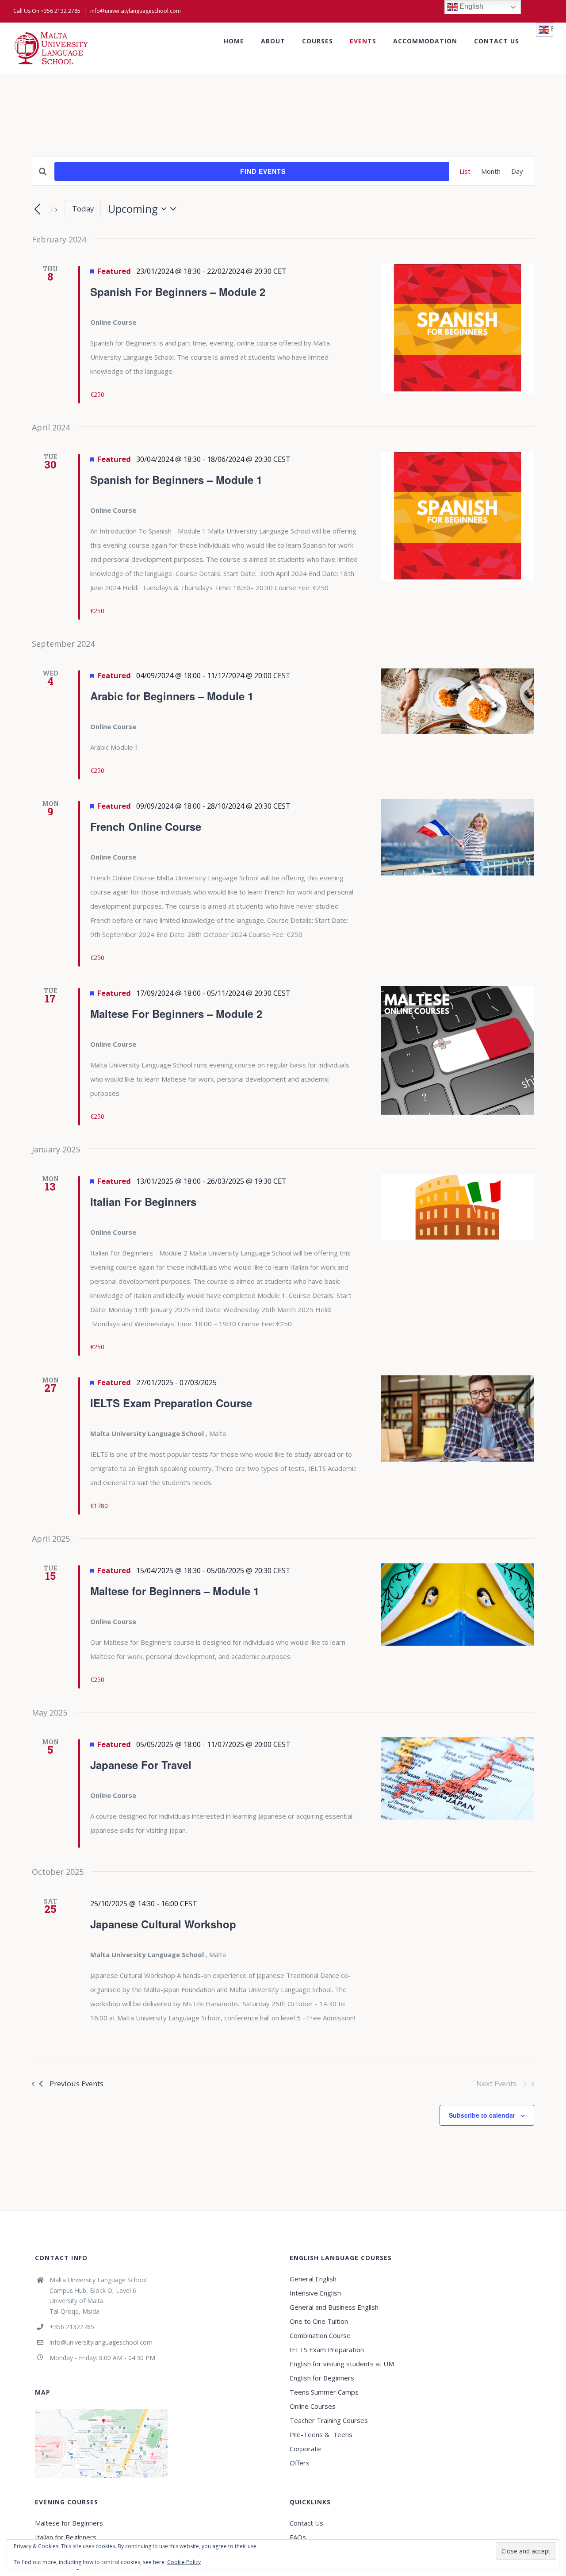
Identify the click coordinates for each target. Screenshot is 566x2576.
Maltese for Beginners (69, 2523)
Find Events (263, 171)
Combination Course (320, 2335)
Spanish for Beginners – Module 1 (176, 480)
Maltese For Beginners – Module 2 (176, 1014)
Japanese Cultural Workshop (163, 1924)
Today (83, 209)
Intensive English (315, 2293)
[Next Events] (52, 210)
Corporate (305, 2449)
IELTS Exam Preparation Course (171, 1403)
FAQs (298, 2537)
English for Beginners (323, 2378)
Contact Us (306, 2523)
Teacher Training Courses (329, 2420)
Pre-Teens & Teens (321, 2434)
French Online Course (146, 826)
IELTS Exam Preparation (327, 2349)
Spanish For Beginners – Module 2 (178, 292)
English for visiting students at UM (342, 2364)
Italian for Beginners (66, 2537)
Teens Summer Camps (324, 2392)
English (470, 6)
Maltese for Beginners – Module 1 (175, 1591)
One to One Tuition (319, 2321)
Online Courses (313, 2406)
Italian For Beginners (143, 1202)
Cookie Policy (184, 2562)
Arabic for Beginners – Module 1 (172, 696)
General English (313, 2279)
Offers (300, 2463)
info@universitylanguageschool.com (136, 11)
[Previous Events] (37, 210)
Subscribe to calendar (482, 2115)
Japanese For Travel (141, 1765)
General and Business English (334, 2307)
